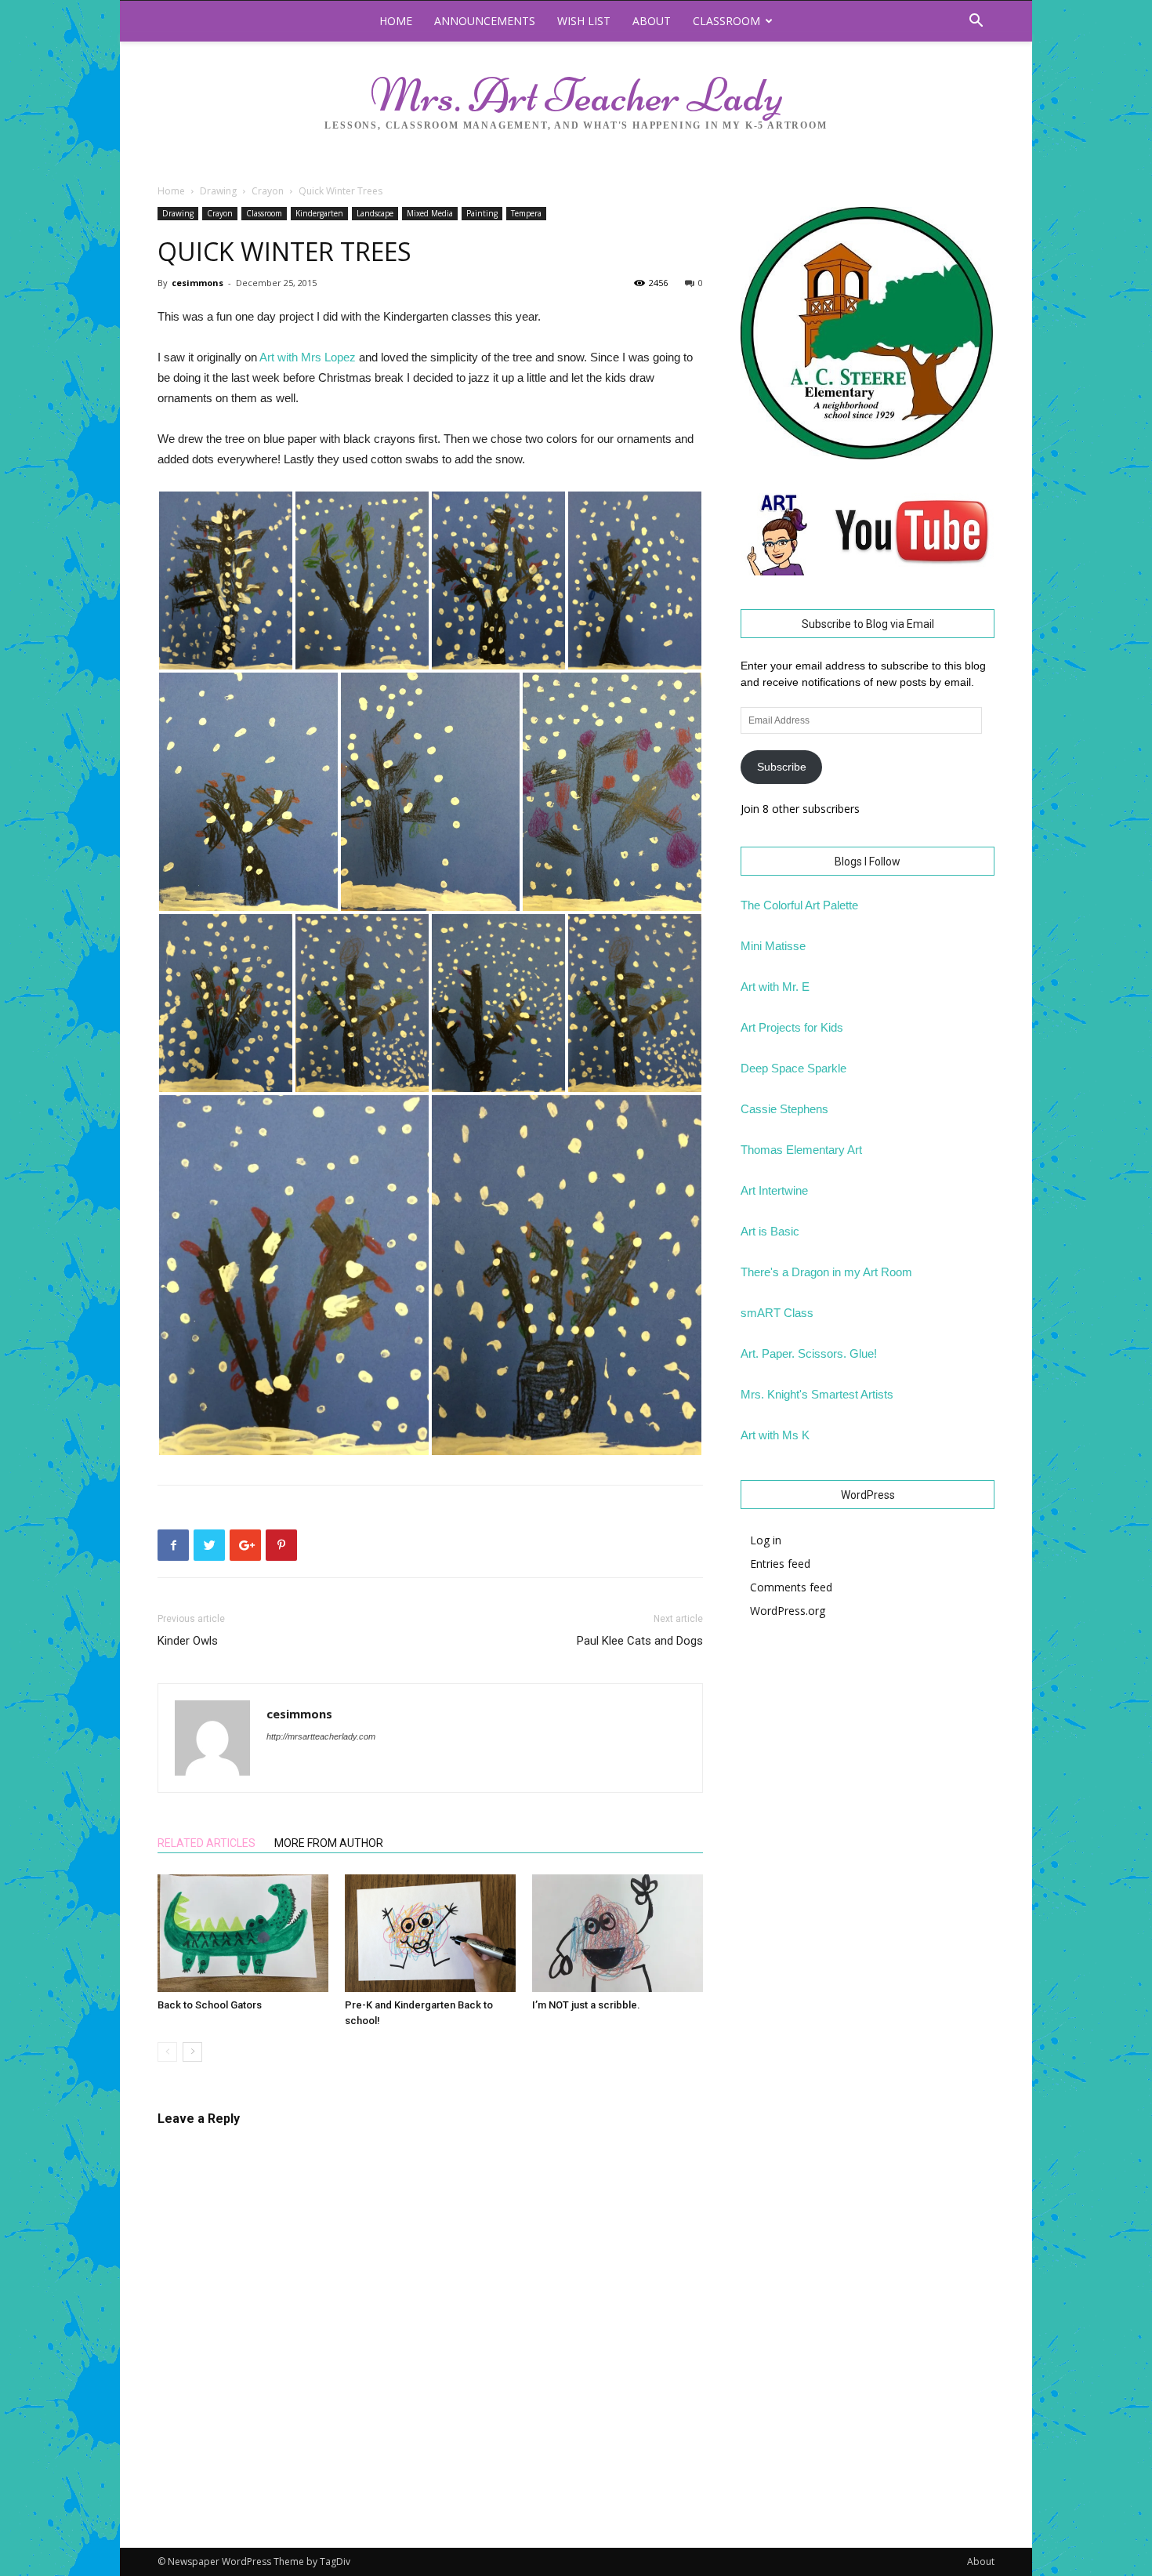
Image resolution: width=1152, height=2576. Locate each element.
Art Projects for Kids (792, 1027)
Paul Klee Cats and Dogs (640, 1641)
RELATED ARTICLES (206, 1843)
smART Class (777, 1313)
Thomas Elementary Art (801, 1150)
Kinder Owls (188, 1641)
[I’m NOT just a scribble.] (618, 1933)
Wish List (584, 21)
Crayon (268, 191)
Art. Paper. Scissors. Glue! (809, 1353)
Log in (766, 1540)
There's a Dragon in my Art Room (826, 1272)
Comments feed (791, 1587)
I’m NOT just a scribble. (586, 2005)
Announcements (485, 21)
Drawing (218, 191)
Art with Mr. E (775, 987)
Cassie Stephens (784, 1109)
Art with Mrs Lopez (308, 357)
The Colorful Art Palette (799, 905)
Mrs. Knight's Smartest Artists (817, 1394)
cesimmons (197, 283)
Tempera (526, 213)
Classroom (726, 21)
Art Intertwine (774, 1190)
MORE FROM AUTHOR (329, 1843)
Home (396, 21)
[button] (976, 22)
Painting (482, 213)
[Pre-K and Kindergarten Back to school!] (430, 1933)
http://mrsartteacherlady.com (321, 1736)
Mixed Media (430, 213)
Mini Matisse (773, 946)
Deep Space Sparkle (793, 1068)
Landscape (375, 213)
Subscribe (782, 767)
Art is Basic (770, 1231)
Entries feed (780, 1564)
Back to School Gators (210, 2005)
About (652, 21)
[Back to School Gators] (243, 1933)
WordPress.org (788, 1611)
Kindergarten (319, 213)
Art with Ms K (775, 1435)
